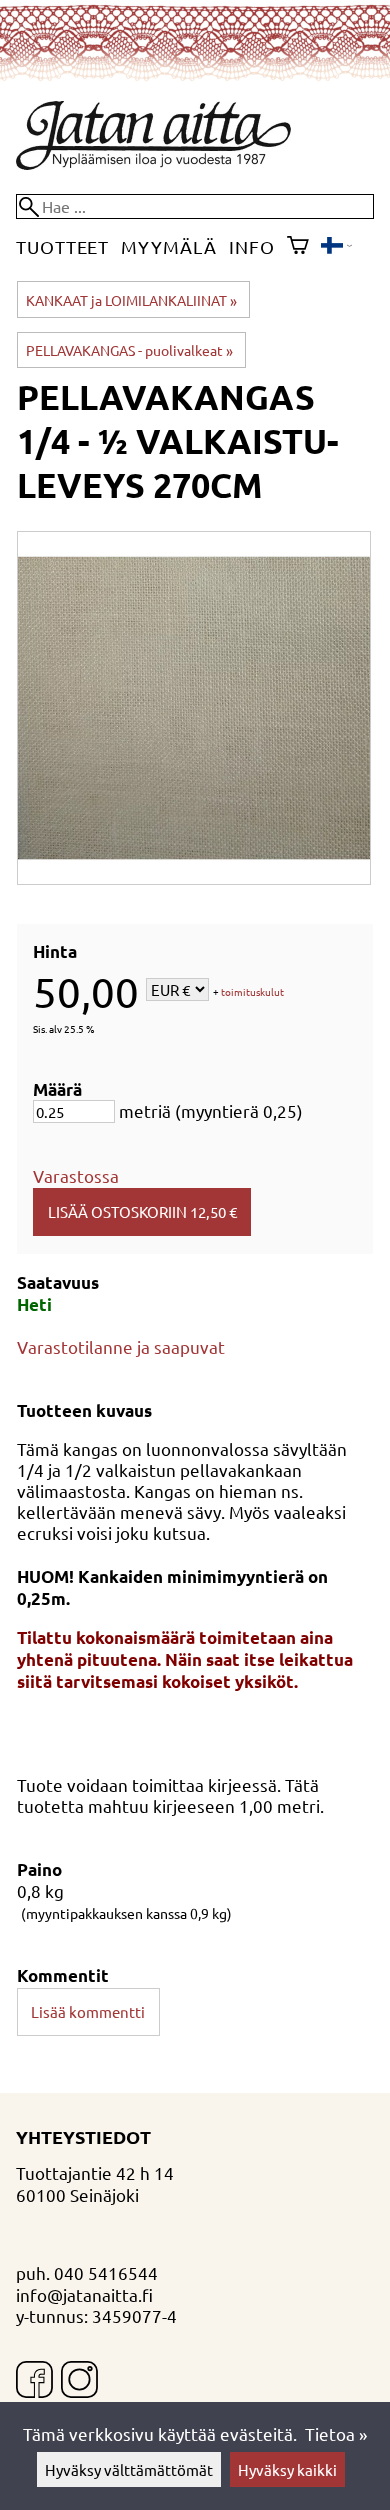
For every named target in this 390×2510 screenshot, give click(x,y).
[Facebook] (34, 2381)
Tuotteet (62, 246)
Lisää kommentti (88, 2011)
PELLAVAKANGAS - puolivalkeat (129, 350)
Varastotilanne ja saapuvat (121, 1346)
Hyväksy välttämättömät (129, 2469)
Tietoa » (336, 2433)
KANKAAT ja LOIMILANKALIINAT (131, 300)
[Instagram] (79, 2381)
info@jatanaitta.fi (84, 2294)
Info (252, 246)
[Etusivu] (153, 162)
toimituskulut (252, 991)
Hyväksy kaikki (287, 2469)
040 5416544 (106, 2272)
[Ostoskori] (298, 247)
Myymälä (168, 246)
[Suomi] (336, 246)
